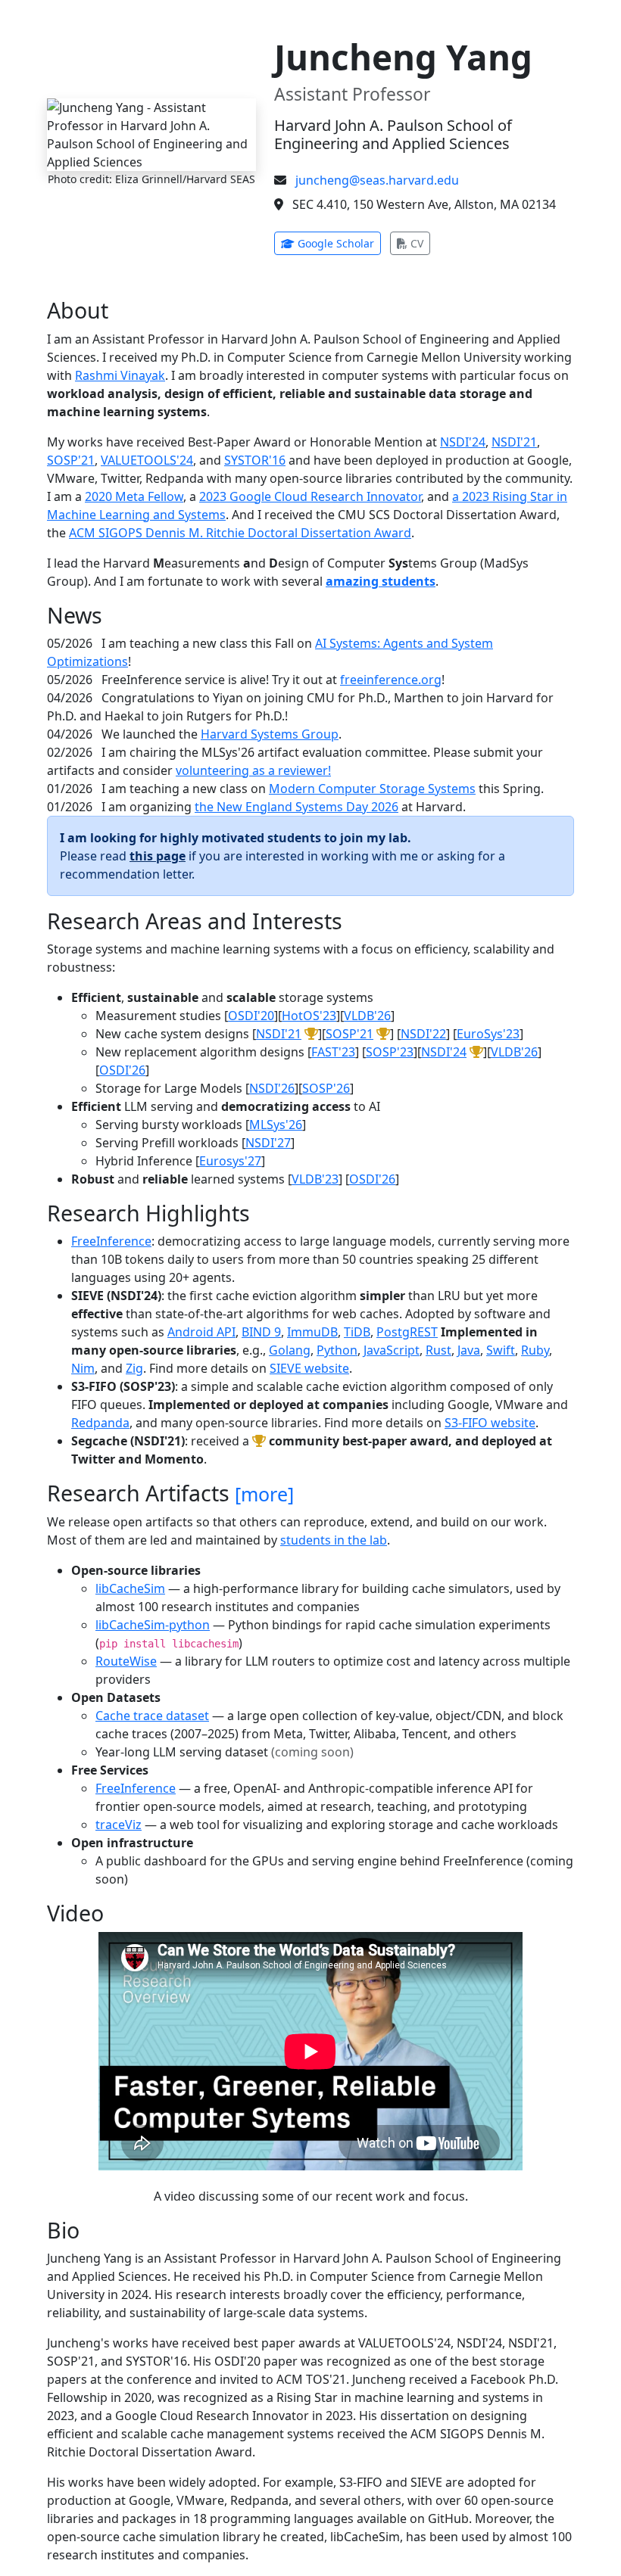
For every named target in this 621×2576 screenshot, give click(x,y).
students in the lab (334, 1540)
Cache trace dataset (152, 1716)
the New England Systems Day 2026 (296, 807)
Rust (438, 1350)
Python (337, 1350)
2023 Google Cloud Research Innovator (310, 496)
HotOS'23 (309, 1016)
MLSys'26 (276, 1125)
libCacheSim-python (153, 1625)
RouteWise (126, 1661)
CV (419, 243)
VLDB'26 (367, 1016)
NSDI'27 (268, 1143)
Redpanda (100, 1423)
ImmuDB (312, 1332)
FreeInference (111, 1241)
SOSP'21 (71, 460)
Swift (501, 1350)
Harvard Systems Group (270, 734)
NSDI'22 (423, 1034)
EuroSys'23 (488, 1034)
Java (469, 1350)
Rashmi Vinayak (120, 375)
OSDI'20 (251, 1016)
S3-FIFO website (490, 1423)
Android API (201, 1332)
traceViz (119, 1825)
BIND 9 (261, 1332)
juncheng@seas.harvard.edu (377, 180)
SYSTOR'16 (255, 460)
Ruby (535, 1350)
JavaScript (392, 1350)
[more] (264, 1494)
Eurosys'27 (230, 1161)
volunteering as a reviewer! (253, 770)
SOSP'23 (390, 1052)
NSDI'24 (463, 442)
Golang (290, 1350)
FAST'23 (333, 1052)
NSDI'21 (514, 442)
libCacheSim (130, 1588)
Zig (134, 1368)
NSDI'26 (272, 1088)
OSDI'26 (122, 1070)
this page (158, 856)
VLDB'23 (315, 1179)
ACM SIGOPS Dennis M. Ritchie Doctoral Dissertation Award (240, 533)
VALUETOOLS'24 (147, 460)
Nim (83, 1368)
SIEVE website (309, 1368)
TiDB (357, 1332)
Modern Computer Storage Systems (372, 789)
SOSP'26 (326, 1088)
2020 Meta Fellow (134, 496)
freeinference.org (391, 680)
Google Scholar (338, 243)
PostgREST (407, 1332)
